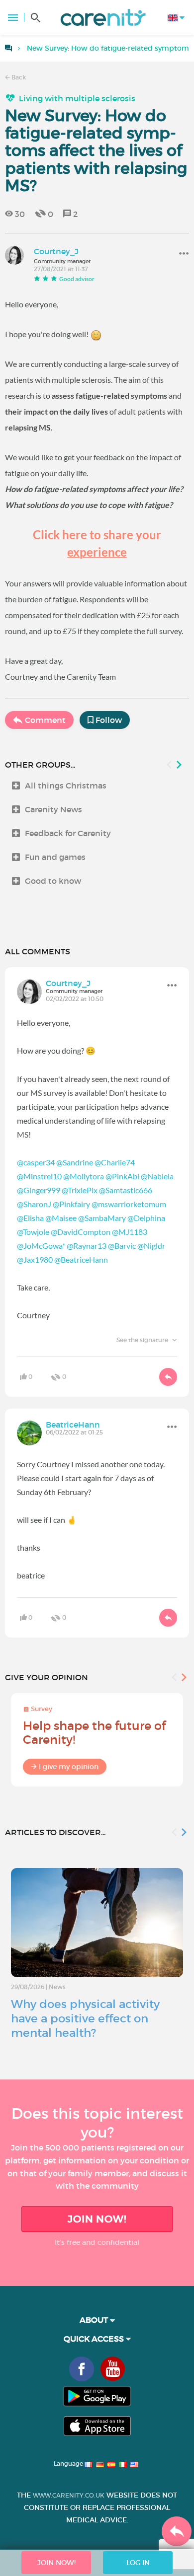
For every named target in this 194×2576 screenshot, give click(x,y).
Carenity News (53, 809)
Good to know (53, 881)
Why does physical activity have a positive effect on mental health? (85, 2018)
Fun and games (55, 857)
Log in (138, 2563)
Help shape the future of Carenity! (94, 1733)
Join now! (97, 2219)
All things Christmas (66, 786)
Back (18, 77)
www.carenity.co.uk (69, 2495)
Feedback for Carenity (68, 833)
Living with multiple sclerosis (77, 98)
